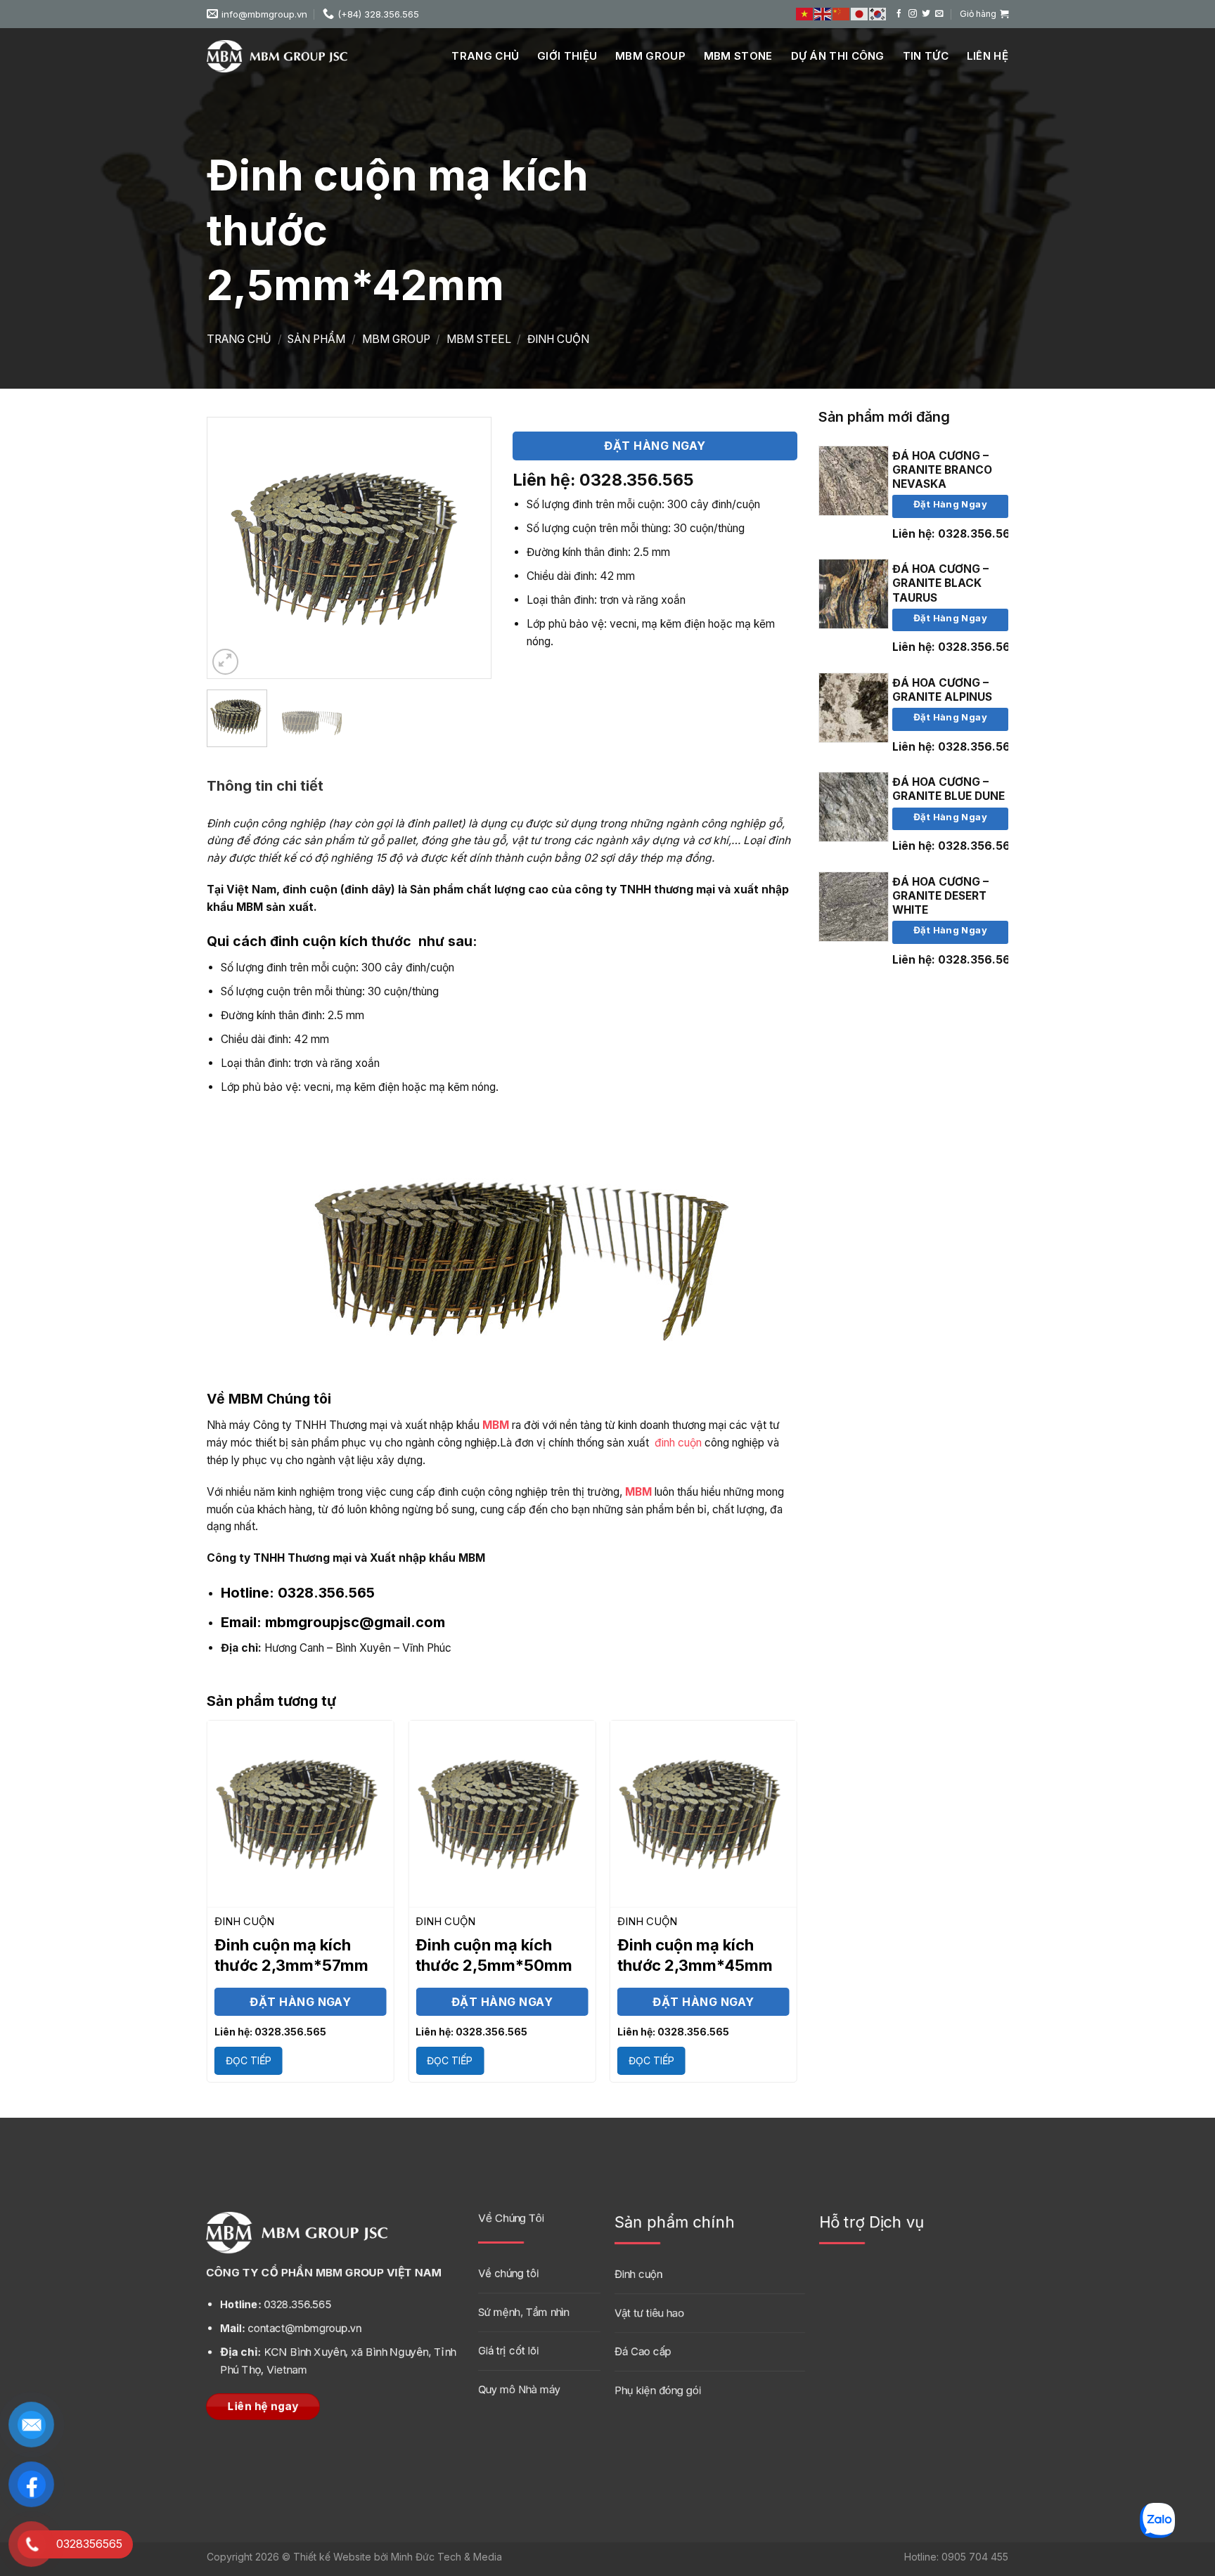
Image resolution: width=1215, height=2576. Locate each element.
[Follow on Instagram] (913, 14)
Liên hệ (988, 56)
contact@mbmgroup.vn (291, 2328)
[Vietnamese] (805, 14)
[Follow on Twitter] (926, 14)
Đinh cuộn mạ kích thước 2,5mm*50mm (494, 1955)
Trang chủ (485, 56)
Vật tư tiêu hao (649, 2312)
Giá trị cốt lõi (508, 2350)
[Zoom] (226, 662)
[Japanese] (860, 14)
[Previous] (231, 548)
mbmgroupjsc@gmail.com (333, 1622)
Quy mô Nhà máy (519, 2389)
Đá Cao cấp (643, 2351)
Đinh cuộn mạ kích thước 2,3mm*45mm (695, 1955)
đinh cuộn (678, 1443)
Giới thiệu (567, 56)
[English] (823, 14)
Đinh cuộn (558, 339)
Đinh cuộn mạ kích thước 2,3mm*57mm (291, 1955)
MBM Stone (738, 56)
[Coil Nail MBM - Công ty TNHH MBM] (277, 56)
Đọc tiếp (249, 2060)
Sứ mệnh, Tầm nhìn (524, 2311)
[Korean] (878, 14)
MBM (496, 1425)
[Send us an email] (939, 14)
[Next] (468, 548)
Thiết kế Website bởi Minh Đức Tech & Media (398, 2557)
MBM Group (650, 56)
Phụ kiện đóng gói (658, 2389)
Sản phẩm (316, 339)
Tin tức (926, 56)
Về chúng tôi (508, 2273)
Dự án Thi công (838, 56)
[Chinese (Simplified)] (842, 14)
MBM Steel (479, 339)
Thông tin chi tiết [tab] (265, 786)
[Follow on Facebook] (899, 14)
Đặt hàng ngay (950, 504)
